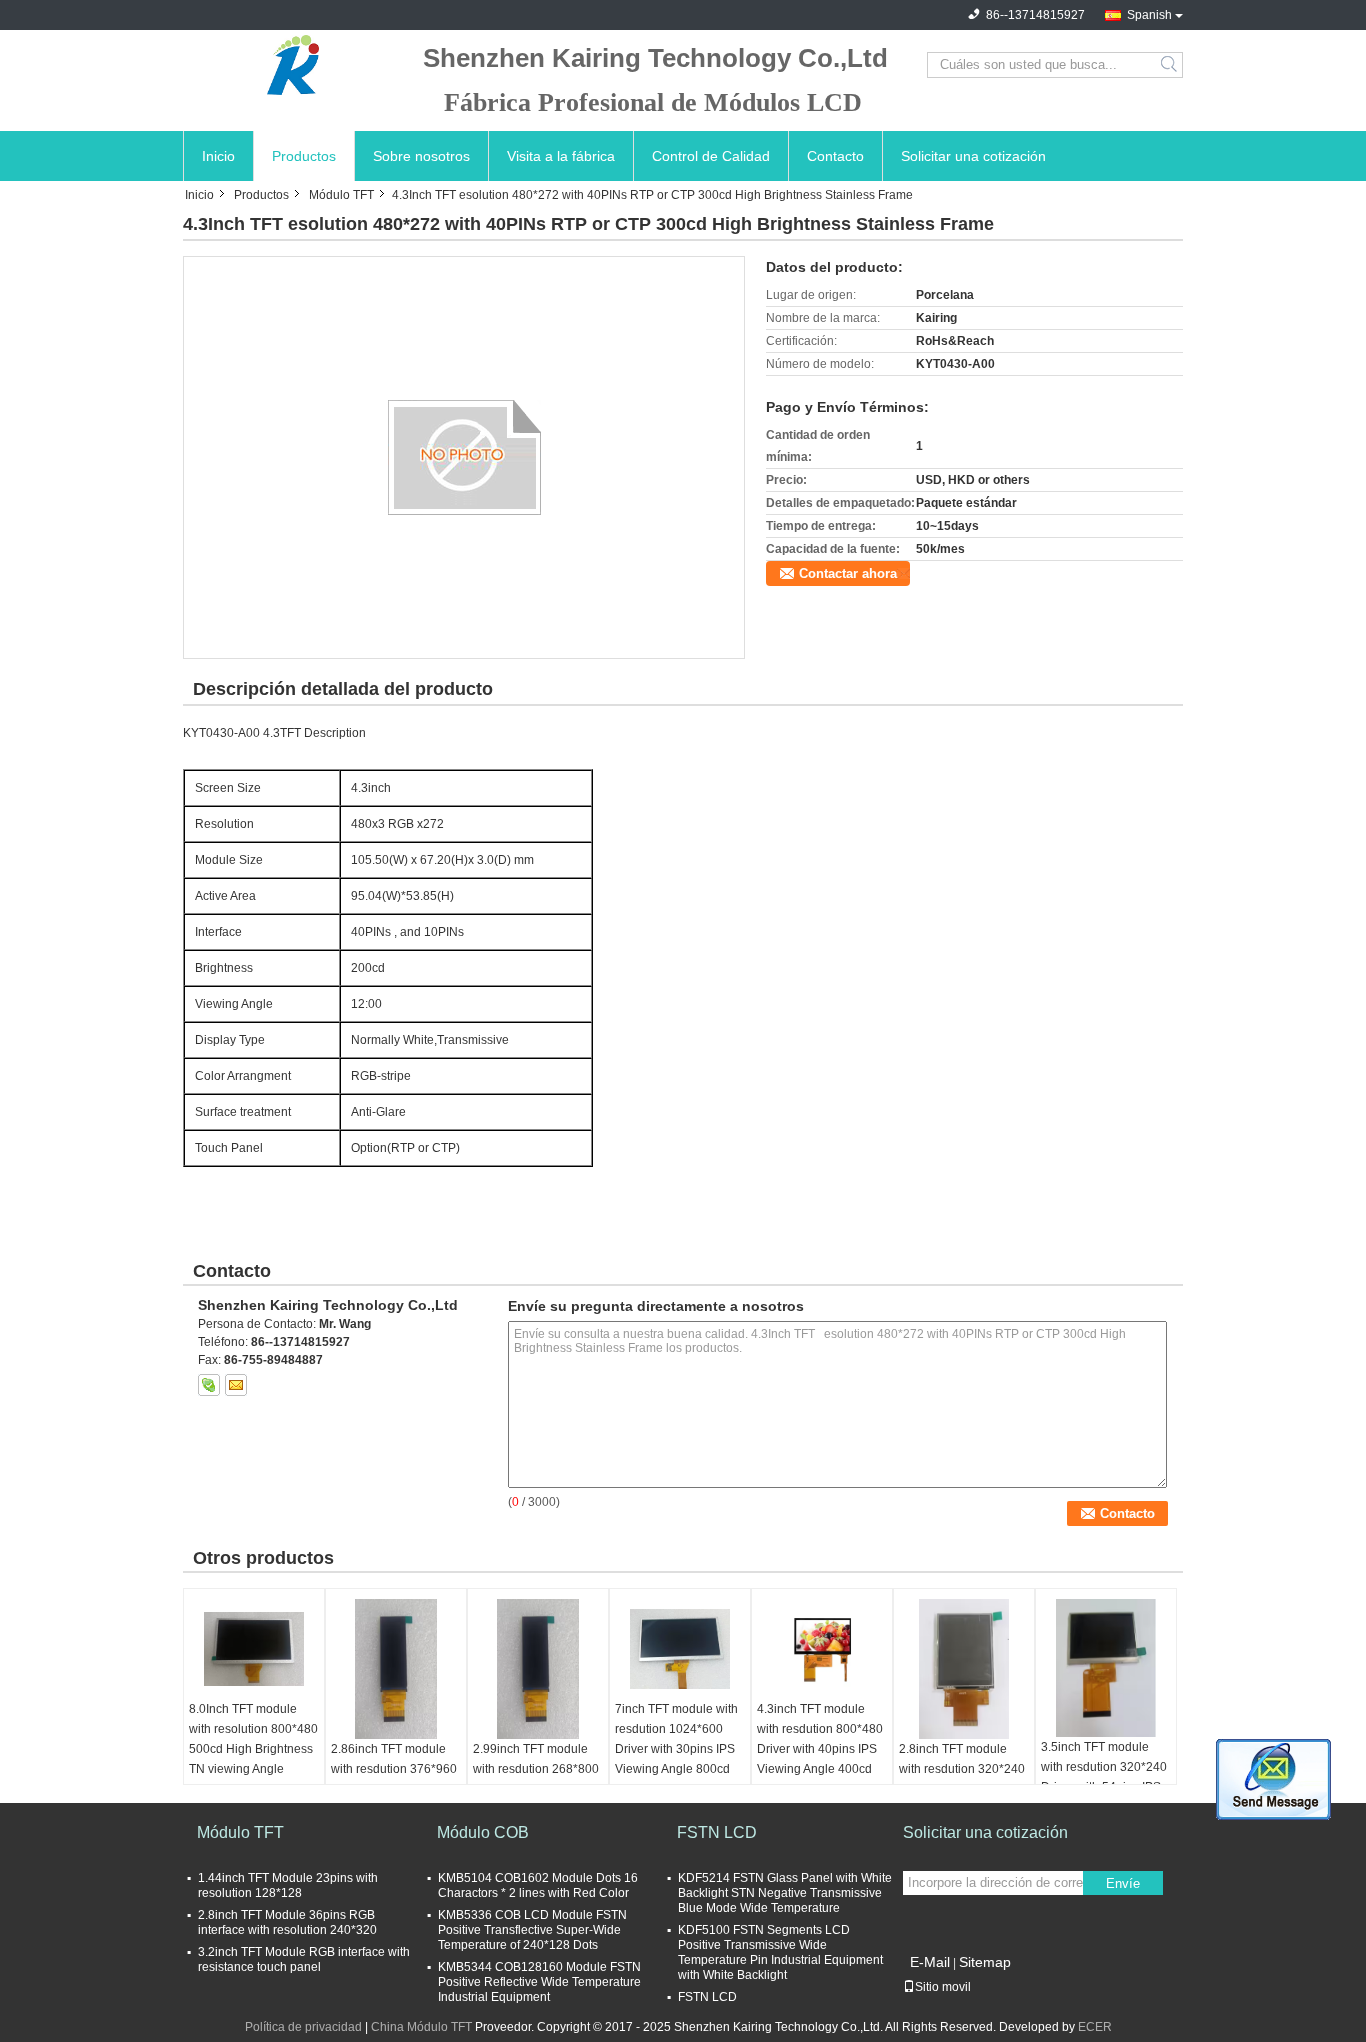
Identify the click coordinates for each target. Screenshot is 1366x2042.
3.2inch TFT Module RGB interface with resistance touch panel (304, 1959)
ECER (1095, 2027)
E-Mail (930, 1962)
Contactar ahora (848, 573)
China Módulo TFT (421, 2027)
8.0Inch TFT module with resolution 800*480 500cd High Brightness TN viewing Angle (253, 1739)
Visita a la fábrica (561, 156)
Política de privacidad (303, 2027)
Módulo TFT (341, 195)
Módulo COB (483, 1832)
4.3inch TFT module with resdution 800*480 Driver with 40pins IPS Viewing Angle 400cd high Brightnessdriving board (820, 1759)
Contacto (835, 156)
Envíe (1123, 1883)
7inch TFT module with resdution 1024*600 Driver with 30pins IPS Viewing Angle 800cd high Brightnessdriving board (676, 1759)
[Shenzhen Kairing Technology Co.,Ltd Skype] (209, 1385)
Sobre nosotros (421, 156)
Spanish (1149, 15)
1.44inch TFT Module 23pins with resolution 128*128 (288, 1885)
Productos (304, 156)
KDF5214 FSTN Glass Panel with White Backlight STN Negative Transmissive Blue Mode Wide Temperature (785, 1893)
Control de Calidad (711, 156)
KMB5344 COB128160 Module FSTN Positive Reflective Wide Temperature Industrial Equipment (539, 1982)
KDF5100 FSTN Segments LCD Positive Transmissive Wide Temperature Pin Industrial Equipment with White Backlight (780, 1952)
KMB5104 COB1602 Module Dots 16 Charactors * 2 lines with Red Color (538, 1885)
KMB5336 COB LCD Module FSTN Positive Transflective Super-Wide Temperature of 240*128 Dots (532, 1930)
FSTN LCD (717, 1832)
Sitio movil (943, 1987)
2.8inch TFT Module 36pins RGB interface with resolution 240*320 (287, 1922)
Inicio (218, 156)
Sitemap (985, 1962)
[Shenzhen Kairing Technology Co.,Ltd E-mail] (236, 1385)
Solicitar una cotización (973, 156)
